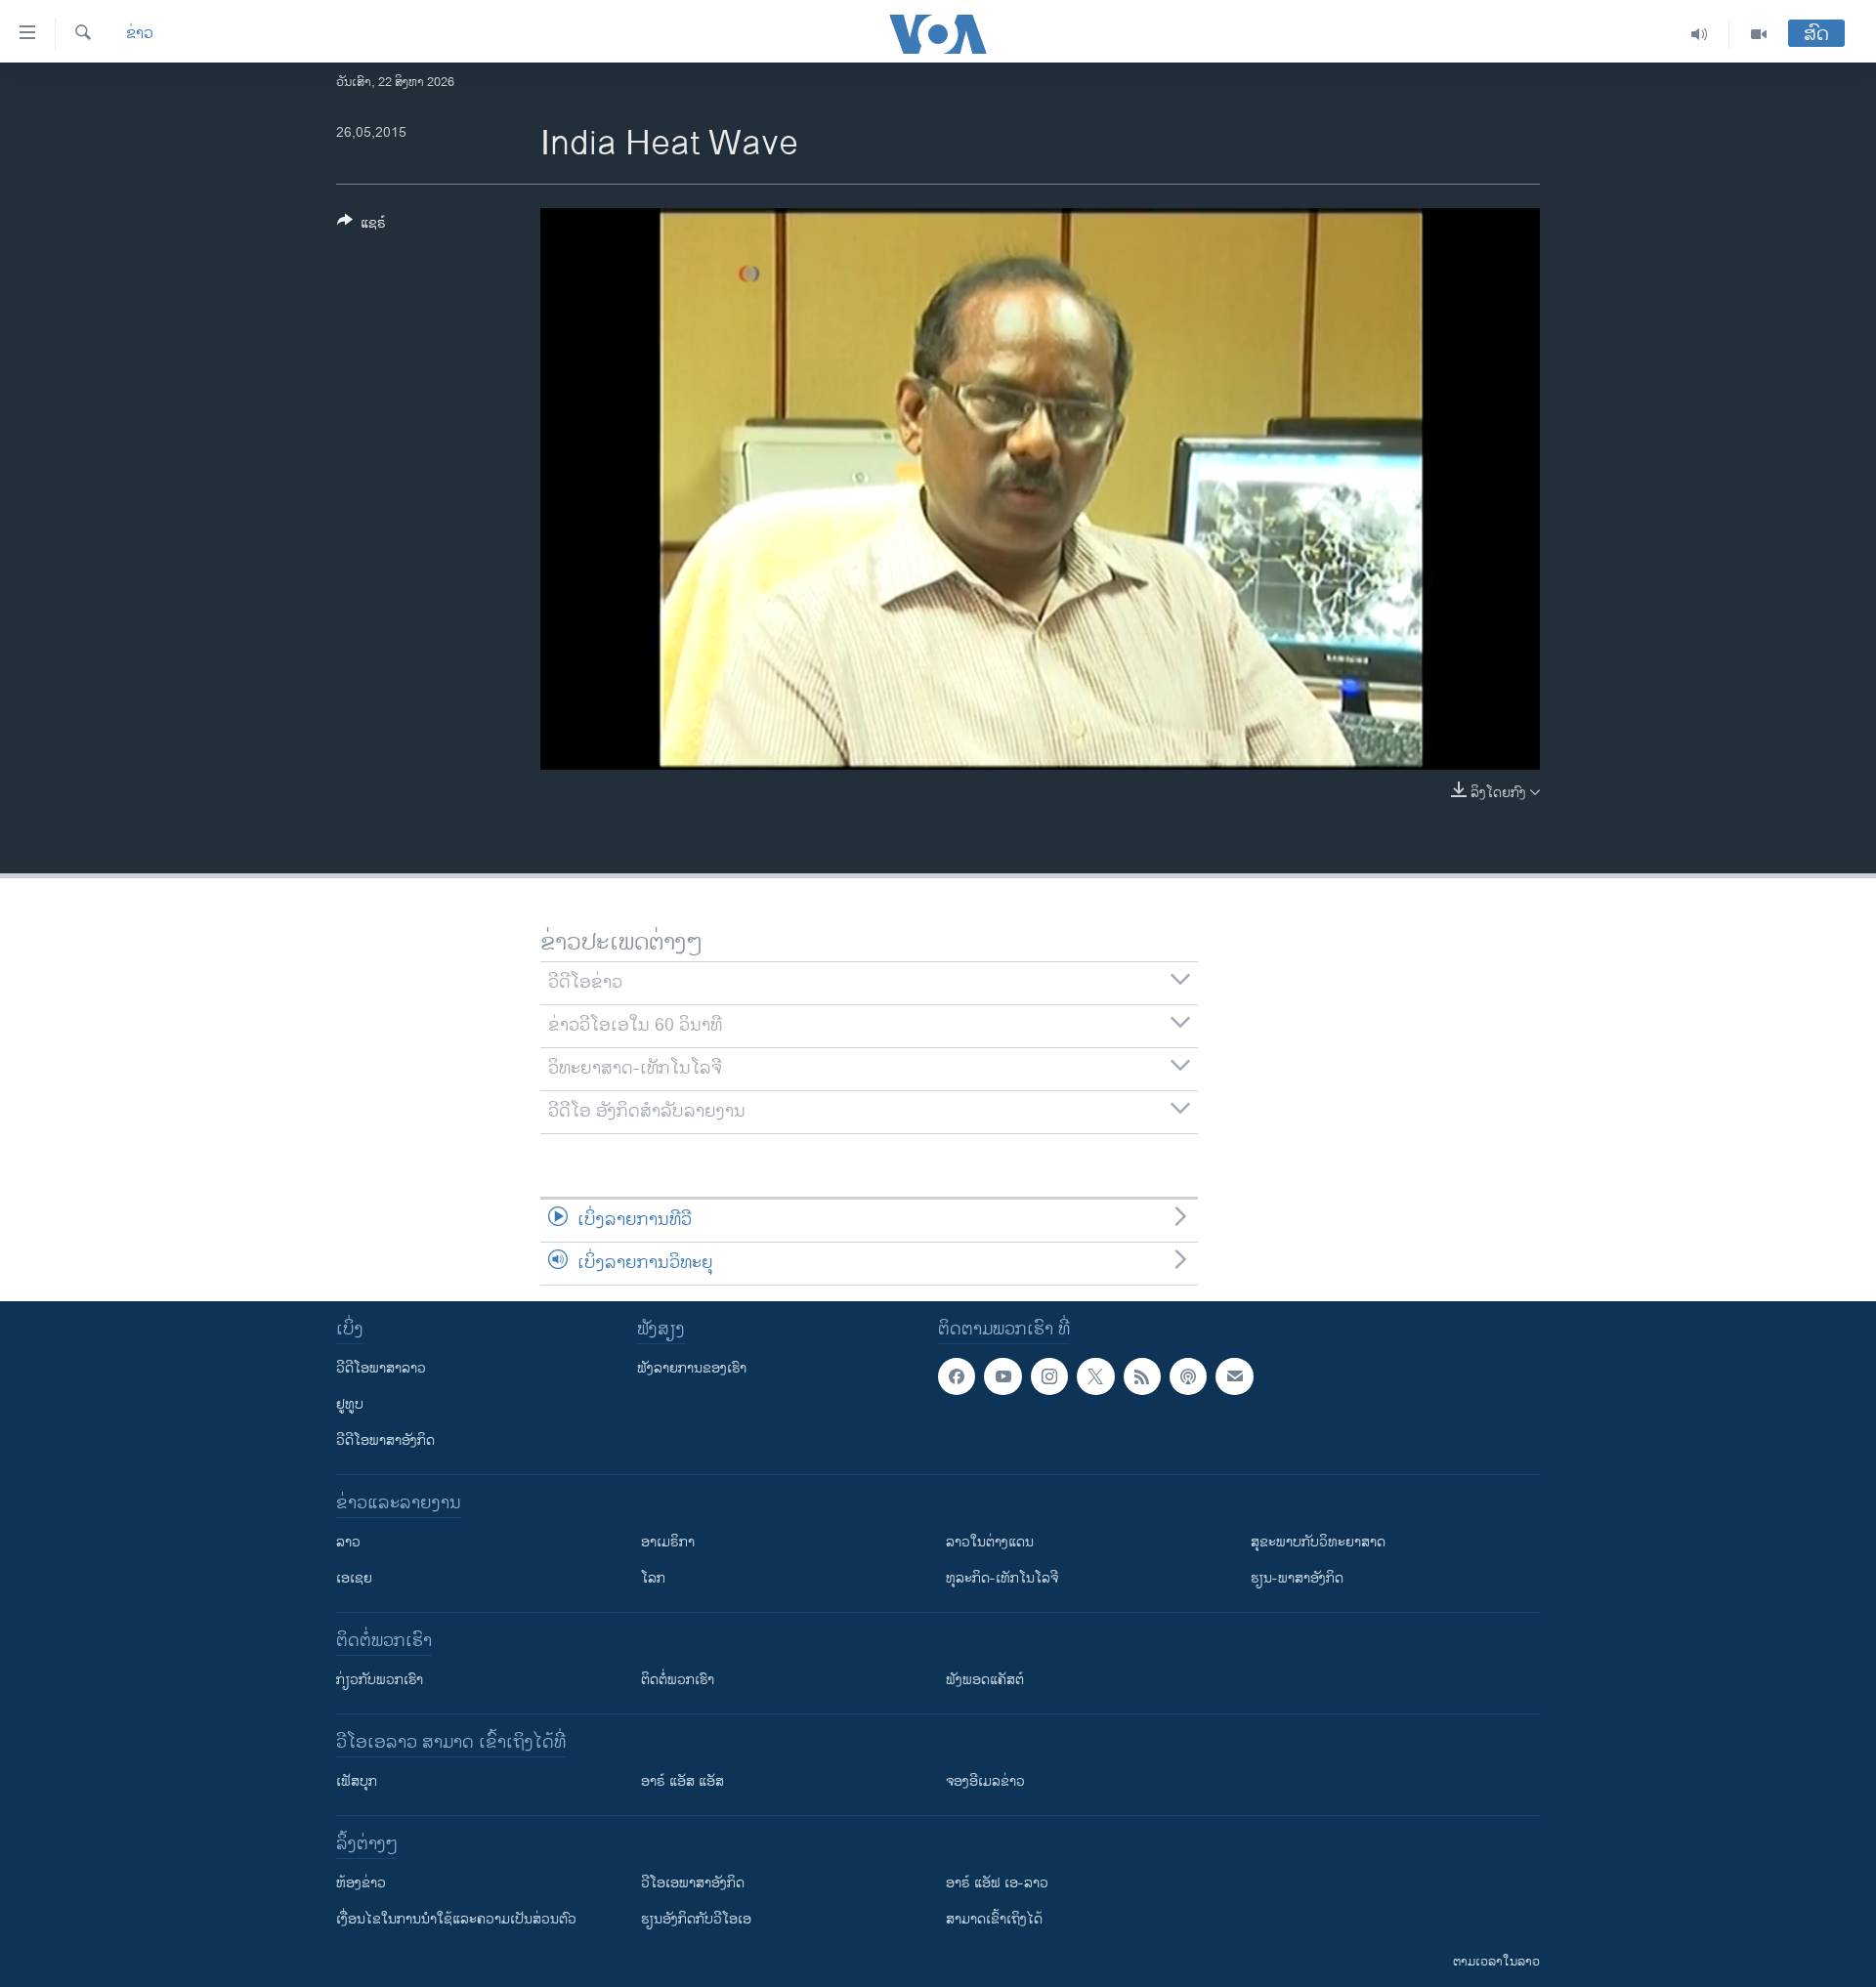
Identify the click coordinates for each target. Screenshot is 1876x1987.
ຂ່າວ (140, 34)
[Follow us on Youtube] (1002, 1376)
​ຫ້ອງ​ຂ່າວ (361, 1883)
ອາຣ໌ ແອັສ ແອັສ (682, 1781)
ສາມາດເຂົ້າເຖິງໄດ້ (994, 1919)
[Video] (1759, 34)
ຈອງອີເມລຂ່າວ (985, 1781)
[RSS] (1142, 1376)
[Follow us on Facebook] (957, 1376)
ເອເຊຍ (354, 1578)
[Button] (362, 226)
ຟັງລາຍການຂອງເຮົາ (692, 1368)
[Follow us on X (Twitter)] (1095, 1376)
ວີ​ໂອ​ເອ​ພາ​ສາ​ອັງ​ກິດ (693, 1883)
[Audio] (1700, 34)
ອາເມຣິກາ (668, 1542)
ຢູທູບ (350, 1404)
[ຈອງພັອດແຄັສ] (1234, 1376)
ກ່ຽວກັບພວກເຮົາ (380, 1680)
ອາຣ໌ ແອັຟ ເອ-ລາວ (997, 1883)
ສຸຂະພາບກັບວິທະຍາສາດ (1318, 1542)
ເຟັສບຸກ (357, 1781)
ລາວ (348, 1542)
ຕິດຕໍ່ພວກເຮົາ (678, 1680)
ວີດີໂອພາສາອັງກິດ (385, 1440)
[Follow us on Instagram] (1049, 1376)
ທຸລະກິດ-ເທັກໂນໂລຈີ (1002, 1578)
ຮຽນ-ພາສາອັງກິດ (1297, 1578)
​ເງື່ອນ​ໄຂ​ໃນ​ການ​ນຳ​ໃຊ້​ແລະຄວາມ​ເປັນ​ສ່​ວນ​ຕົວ (456, 1919)
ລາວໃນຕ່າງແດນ (990, 1542)
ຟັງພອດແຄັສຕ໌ (985, 1680)
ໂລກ (653, 1578)
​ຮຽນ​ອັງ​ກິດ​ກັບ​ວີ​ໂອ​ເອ (696, 1919)
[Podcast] (1188, 1376)
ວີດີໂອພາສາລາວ (381, 1368)
